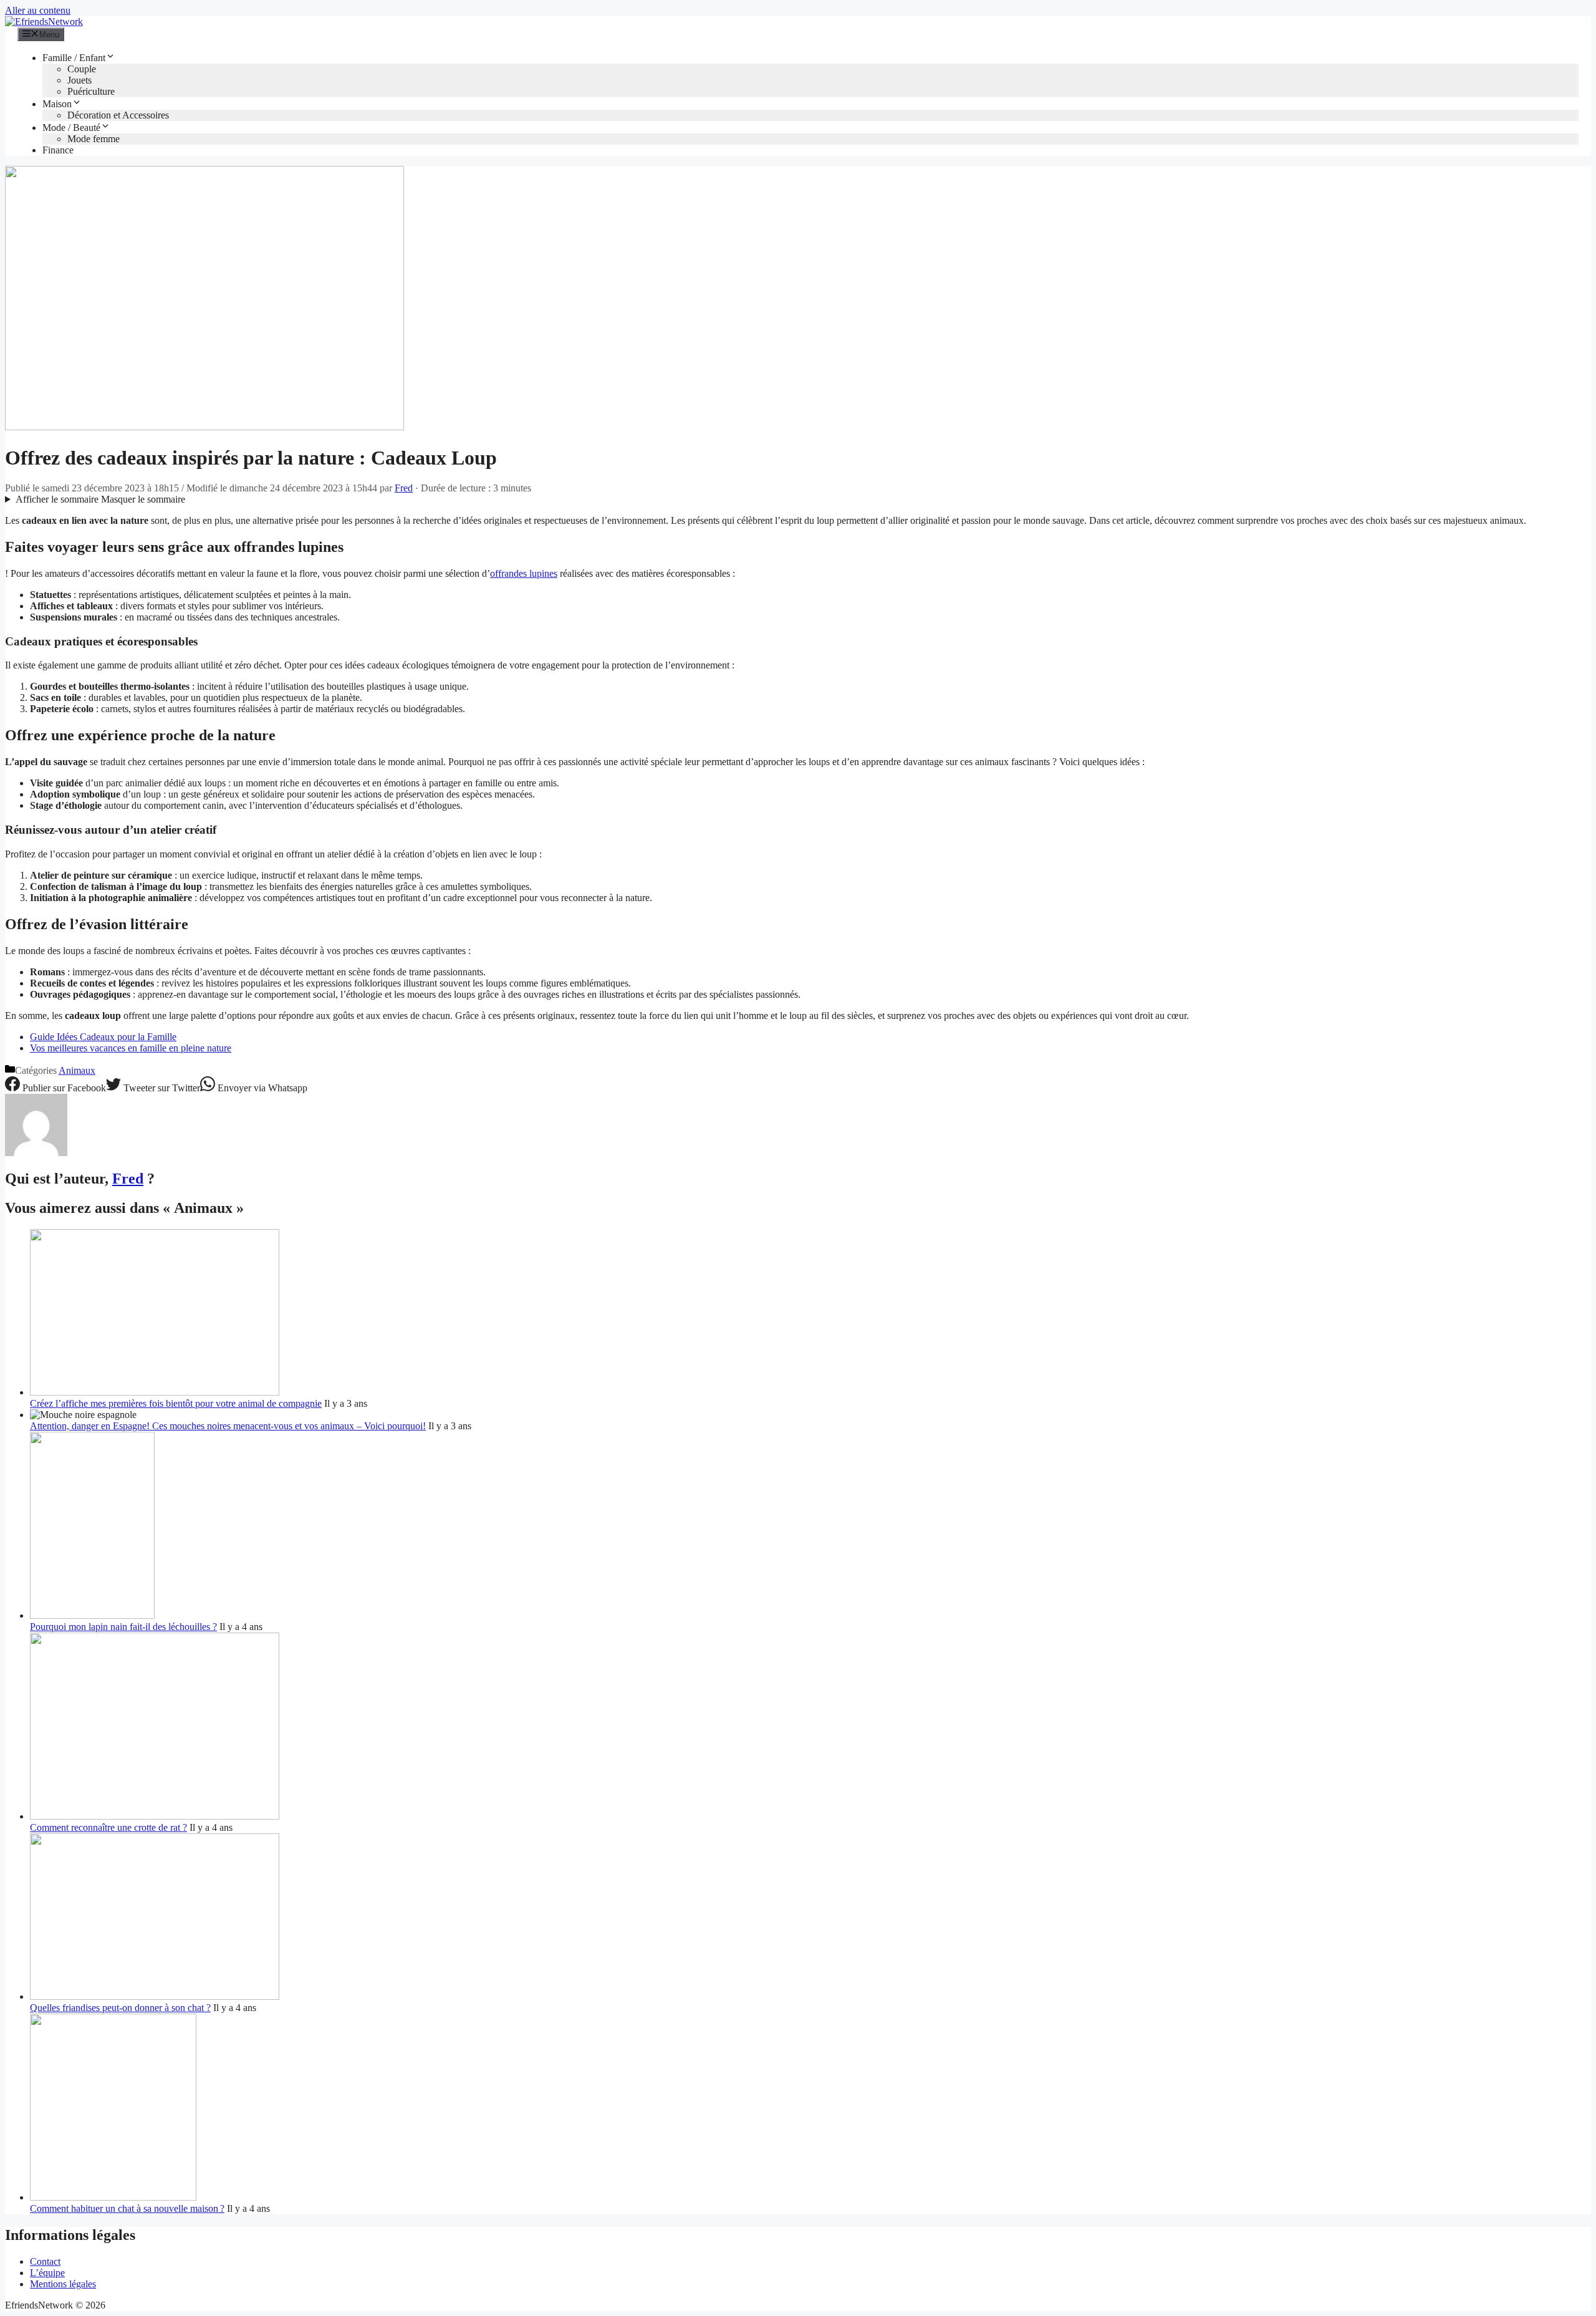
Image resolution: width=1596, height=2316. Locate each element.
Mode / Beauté (71, 128)
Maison (57, 104)
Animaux (77, 1070)
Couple (82, 69)
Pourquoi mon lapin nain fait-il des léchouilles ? (123, 1627)
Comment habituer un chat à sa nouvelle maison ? (127, 2208)
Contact (45, 2261)
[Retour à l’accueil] (44, 22)
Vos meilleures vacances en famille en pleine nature (131, 1048)
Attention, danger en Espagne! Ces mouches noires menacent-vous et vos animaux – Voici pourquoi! (228, 1426)
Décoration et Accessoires (118, 115)
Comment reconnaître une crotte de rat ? (108, 1827)
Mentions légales (63, 2284)
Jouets (79, 80)
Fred (128, 1179)
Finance (58, 150)
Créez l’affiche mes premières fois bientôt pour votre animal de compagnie (176, 1403)
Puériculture (91, 91)
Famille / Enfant (74, 58)
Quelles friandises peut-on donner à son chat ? (120, 2008)
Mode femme (94, 139)
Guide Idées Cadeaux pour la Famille (103, 1037)
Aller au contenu (38, 10)
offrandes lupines (524, 573)
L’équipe (47, 2273)
